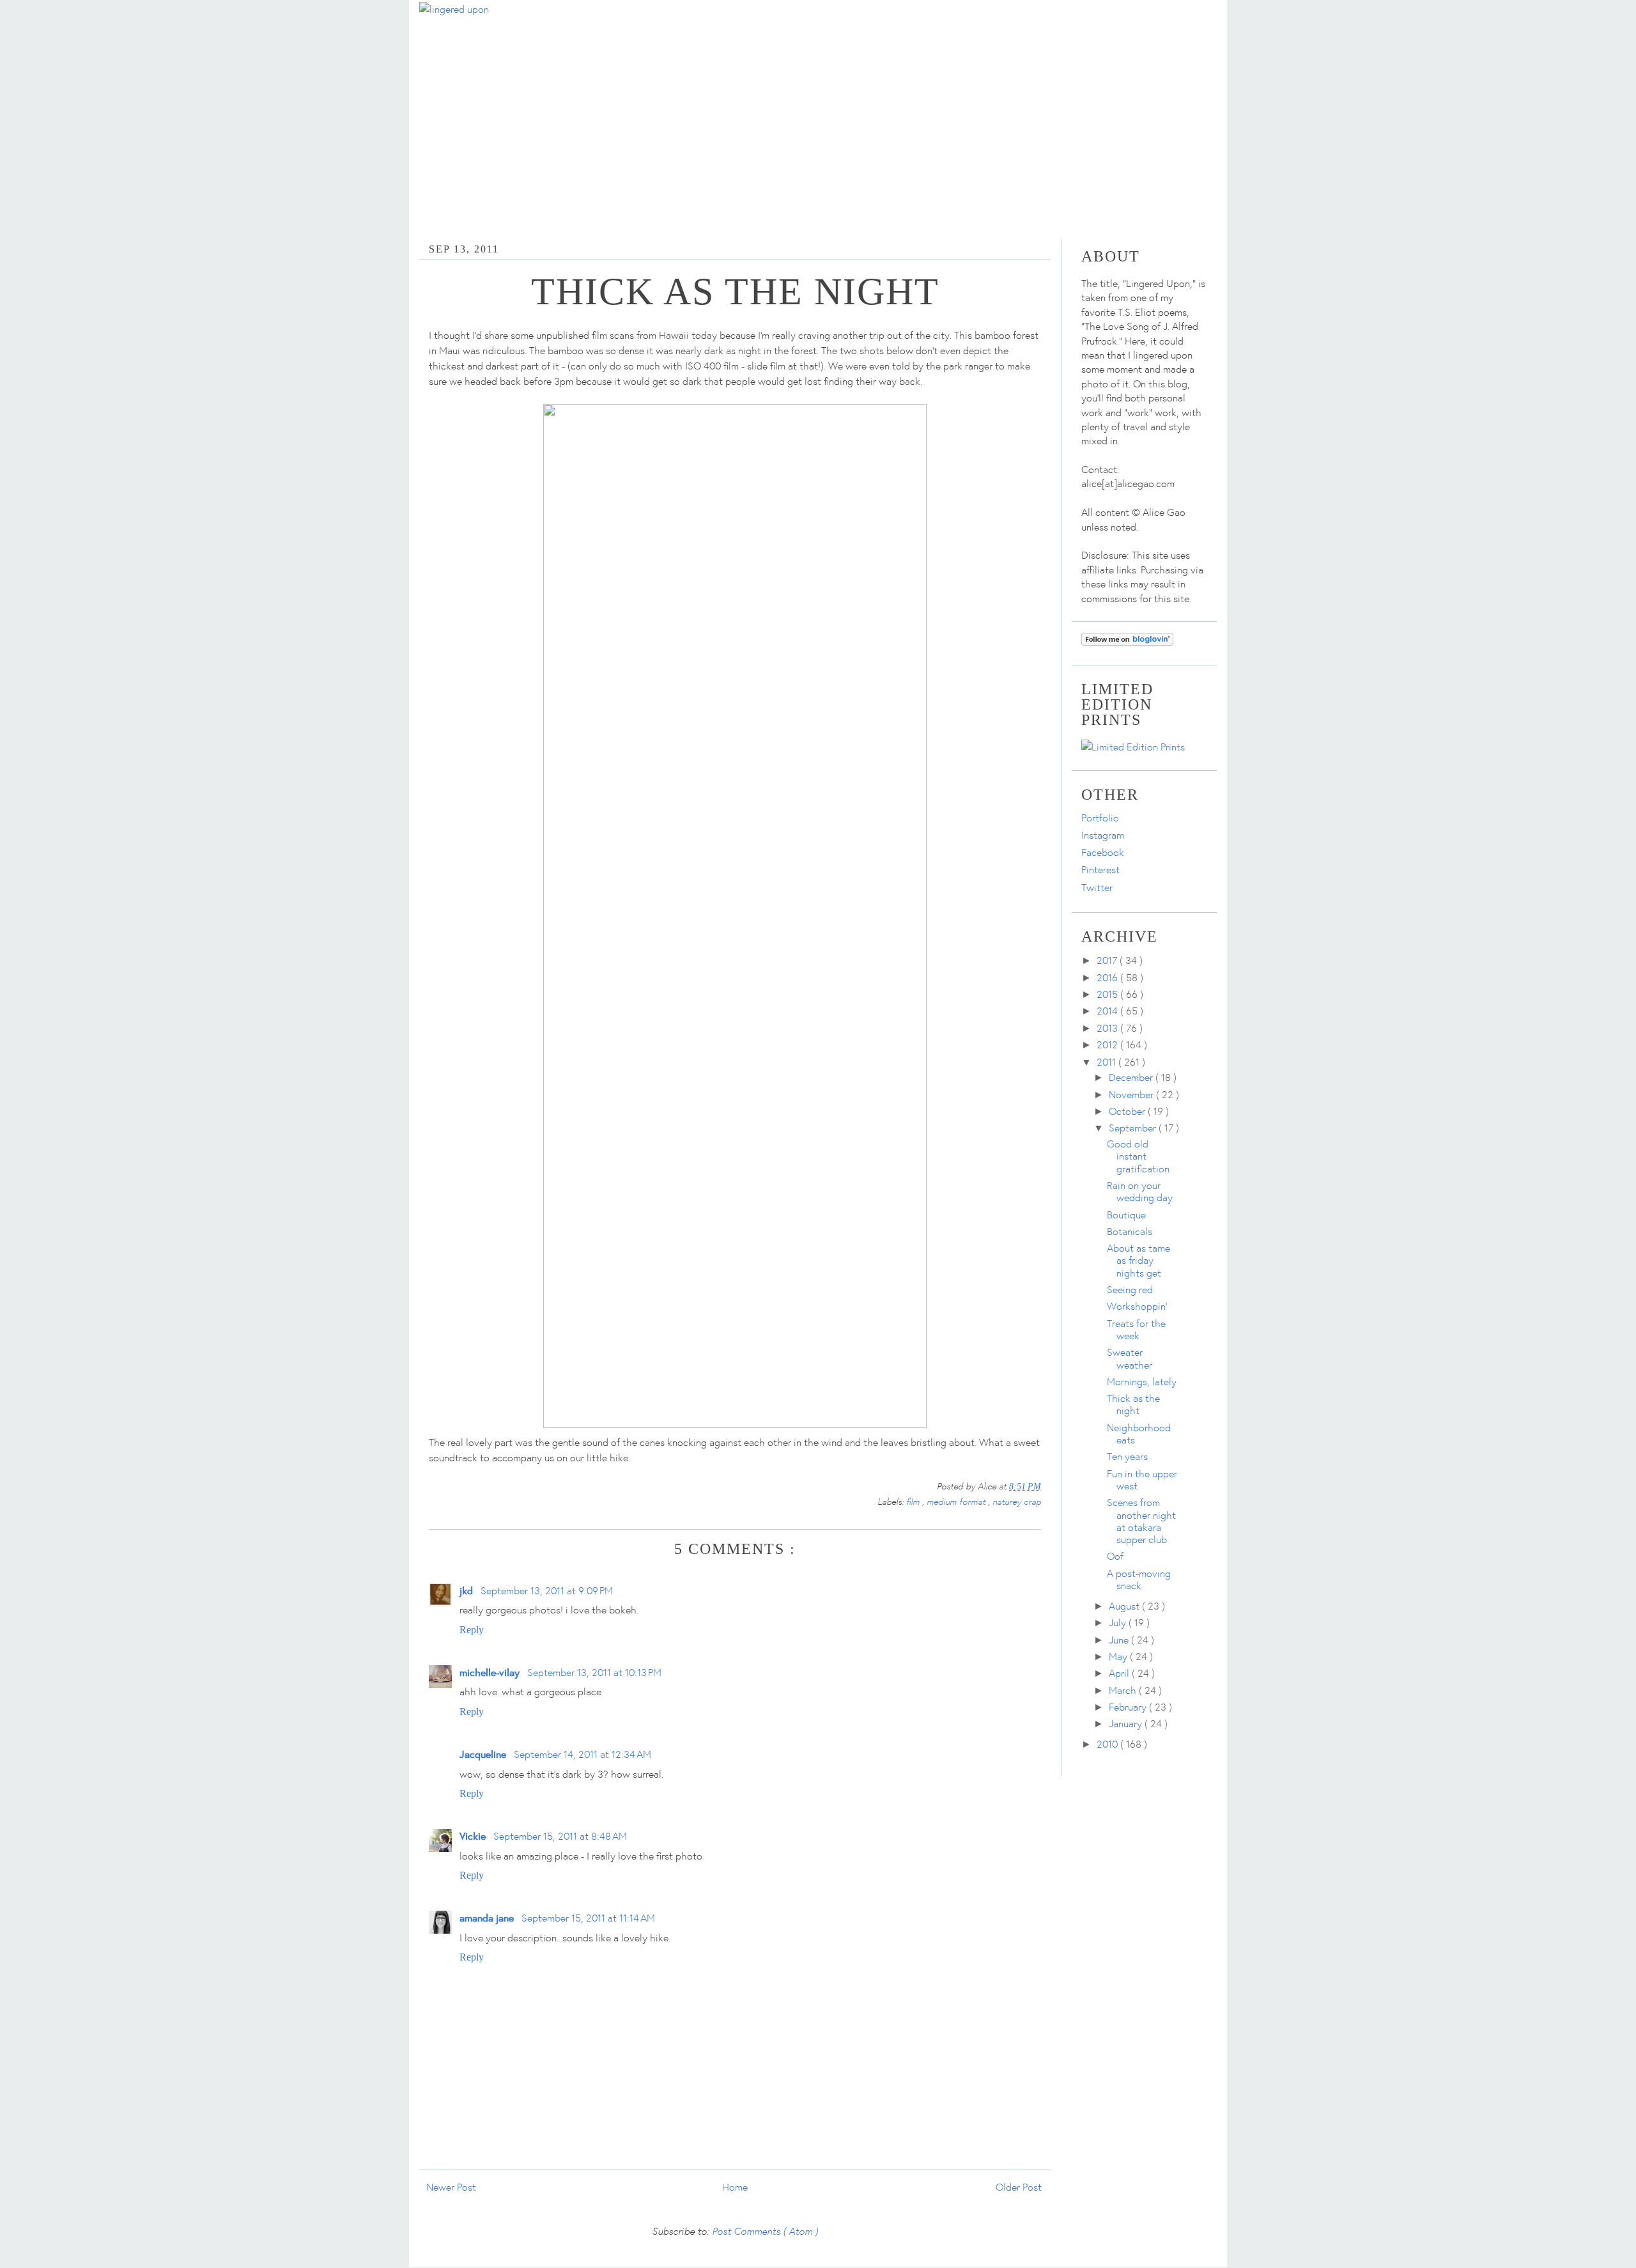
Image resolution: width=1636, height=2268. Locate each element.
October (1128, 1111)
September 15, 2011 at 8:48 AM (560, 1836)
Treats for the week (1136, 1329)
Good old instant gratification (1138, 1156)
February (1129, 1707)
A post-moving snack (1139, 1579)
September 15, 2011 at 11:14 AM (588, 1918)
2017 (1108, 960)
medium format (957, 1501)
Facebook (1103, 852)
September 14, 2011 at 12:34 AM (583, 1754)
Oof (1115, 1556)
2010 (1108, 1744)
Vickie (473, 1836)
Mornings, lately (1142, 1381)
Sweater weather (1130, 1358)
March (1124, 1690)
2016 (1108, 977)
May (1119, 1656)
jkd (466, 1590)
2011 (1107, 1062)
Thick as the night (1133, 1404)
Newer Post (451, 2187)
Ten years (1127, 1456)
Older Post (1019, 2187)
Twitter (1097, 887)
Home (735, 2187)
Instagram (1103, 835)
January (1127, 1723)
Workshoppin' (1137, 1306)
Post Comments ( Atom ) (765, 2231)
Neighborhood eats (1139, 1433)
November (1132, 1094)
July (1119, 1622)
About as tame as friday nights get (1138, 1260)
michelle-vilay (490, 1672)
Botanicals (1130, 1231)
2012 (1108, 1045)
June (1120, 1640)
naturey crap (1017, 1501)
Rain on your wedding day (1140, 1191)
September (1134, 1128)
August (1125, 1606)
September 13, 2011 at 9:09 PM (547, 1590)
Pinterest (1100, 869)
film (914, 1501)
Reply (472, 1630)
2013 (1108, 1028)
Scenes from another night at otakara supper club (1141, 1521)
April (1120, 1673)
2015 (1108, 994)
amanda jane (487, 1917)
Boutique (1126, 1215)
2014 (1108, 1011)
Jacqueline (483, 1754)
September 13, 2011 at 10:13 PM (594, 1672)
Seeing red (1130, 1289)
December (1132, 1077)
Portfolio (1100, 818)
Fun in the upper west (1142, 1480)
